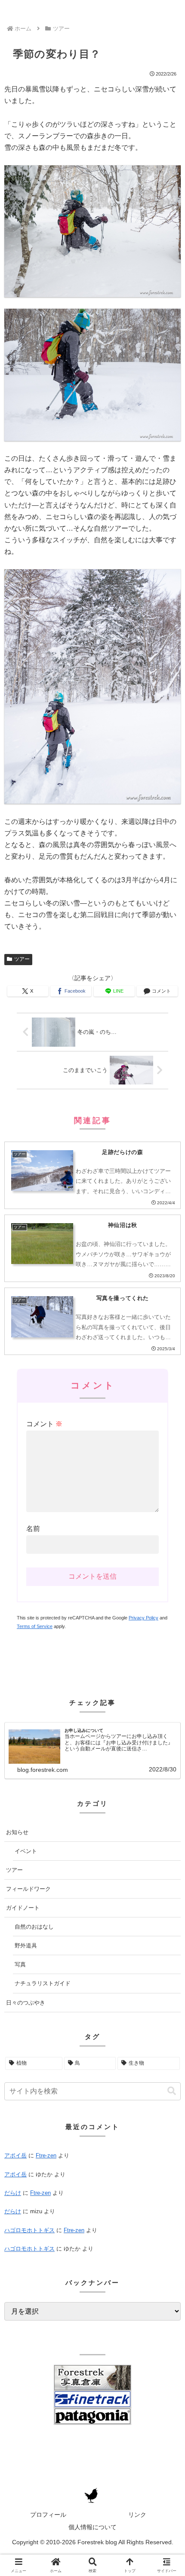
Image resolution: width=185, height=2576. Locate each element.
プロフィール (48, 2515)
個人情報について (92, 2527)
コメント (44, 1424)
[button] (172, 2091)
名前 (33, 1529)
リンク (137, 2515)
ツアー (22, 959)
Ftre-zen (46, 2155)
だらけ (13, 2193)
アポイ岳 (15, 2155)
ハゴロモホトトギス (29, 2230)
